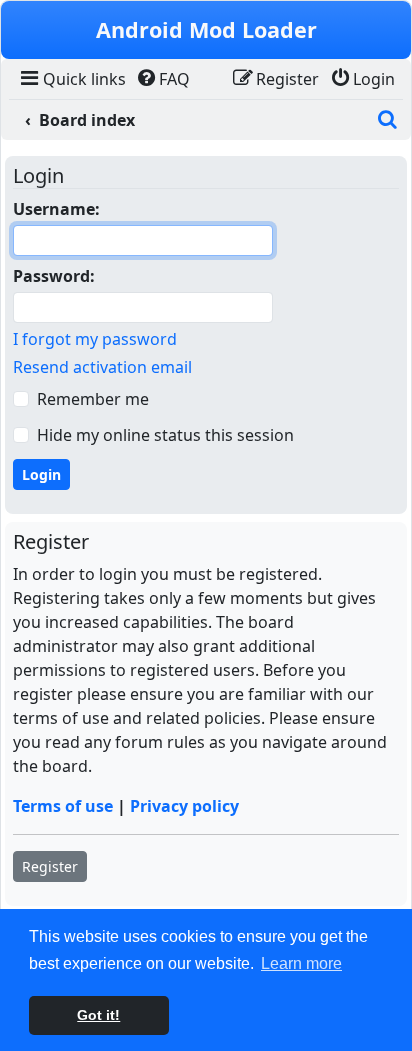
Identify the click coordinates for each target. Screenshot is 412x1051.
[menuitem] (71, 79)
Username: (56, 209)
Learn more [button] (301, 963)
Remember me (93, 399)
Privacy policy (184, 806)
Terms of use (63, 806)
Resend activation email (102, 367)
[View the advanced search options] (387, 120)
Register (50, 866)
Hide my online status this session (165, 435)
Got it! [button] (98, 1015)
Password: (54, 276)
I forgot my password (95, 339)
